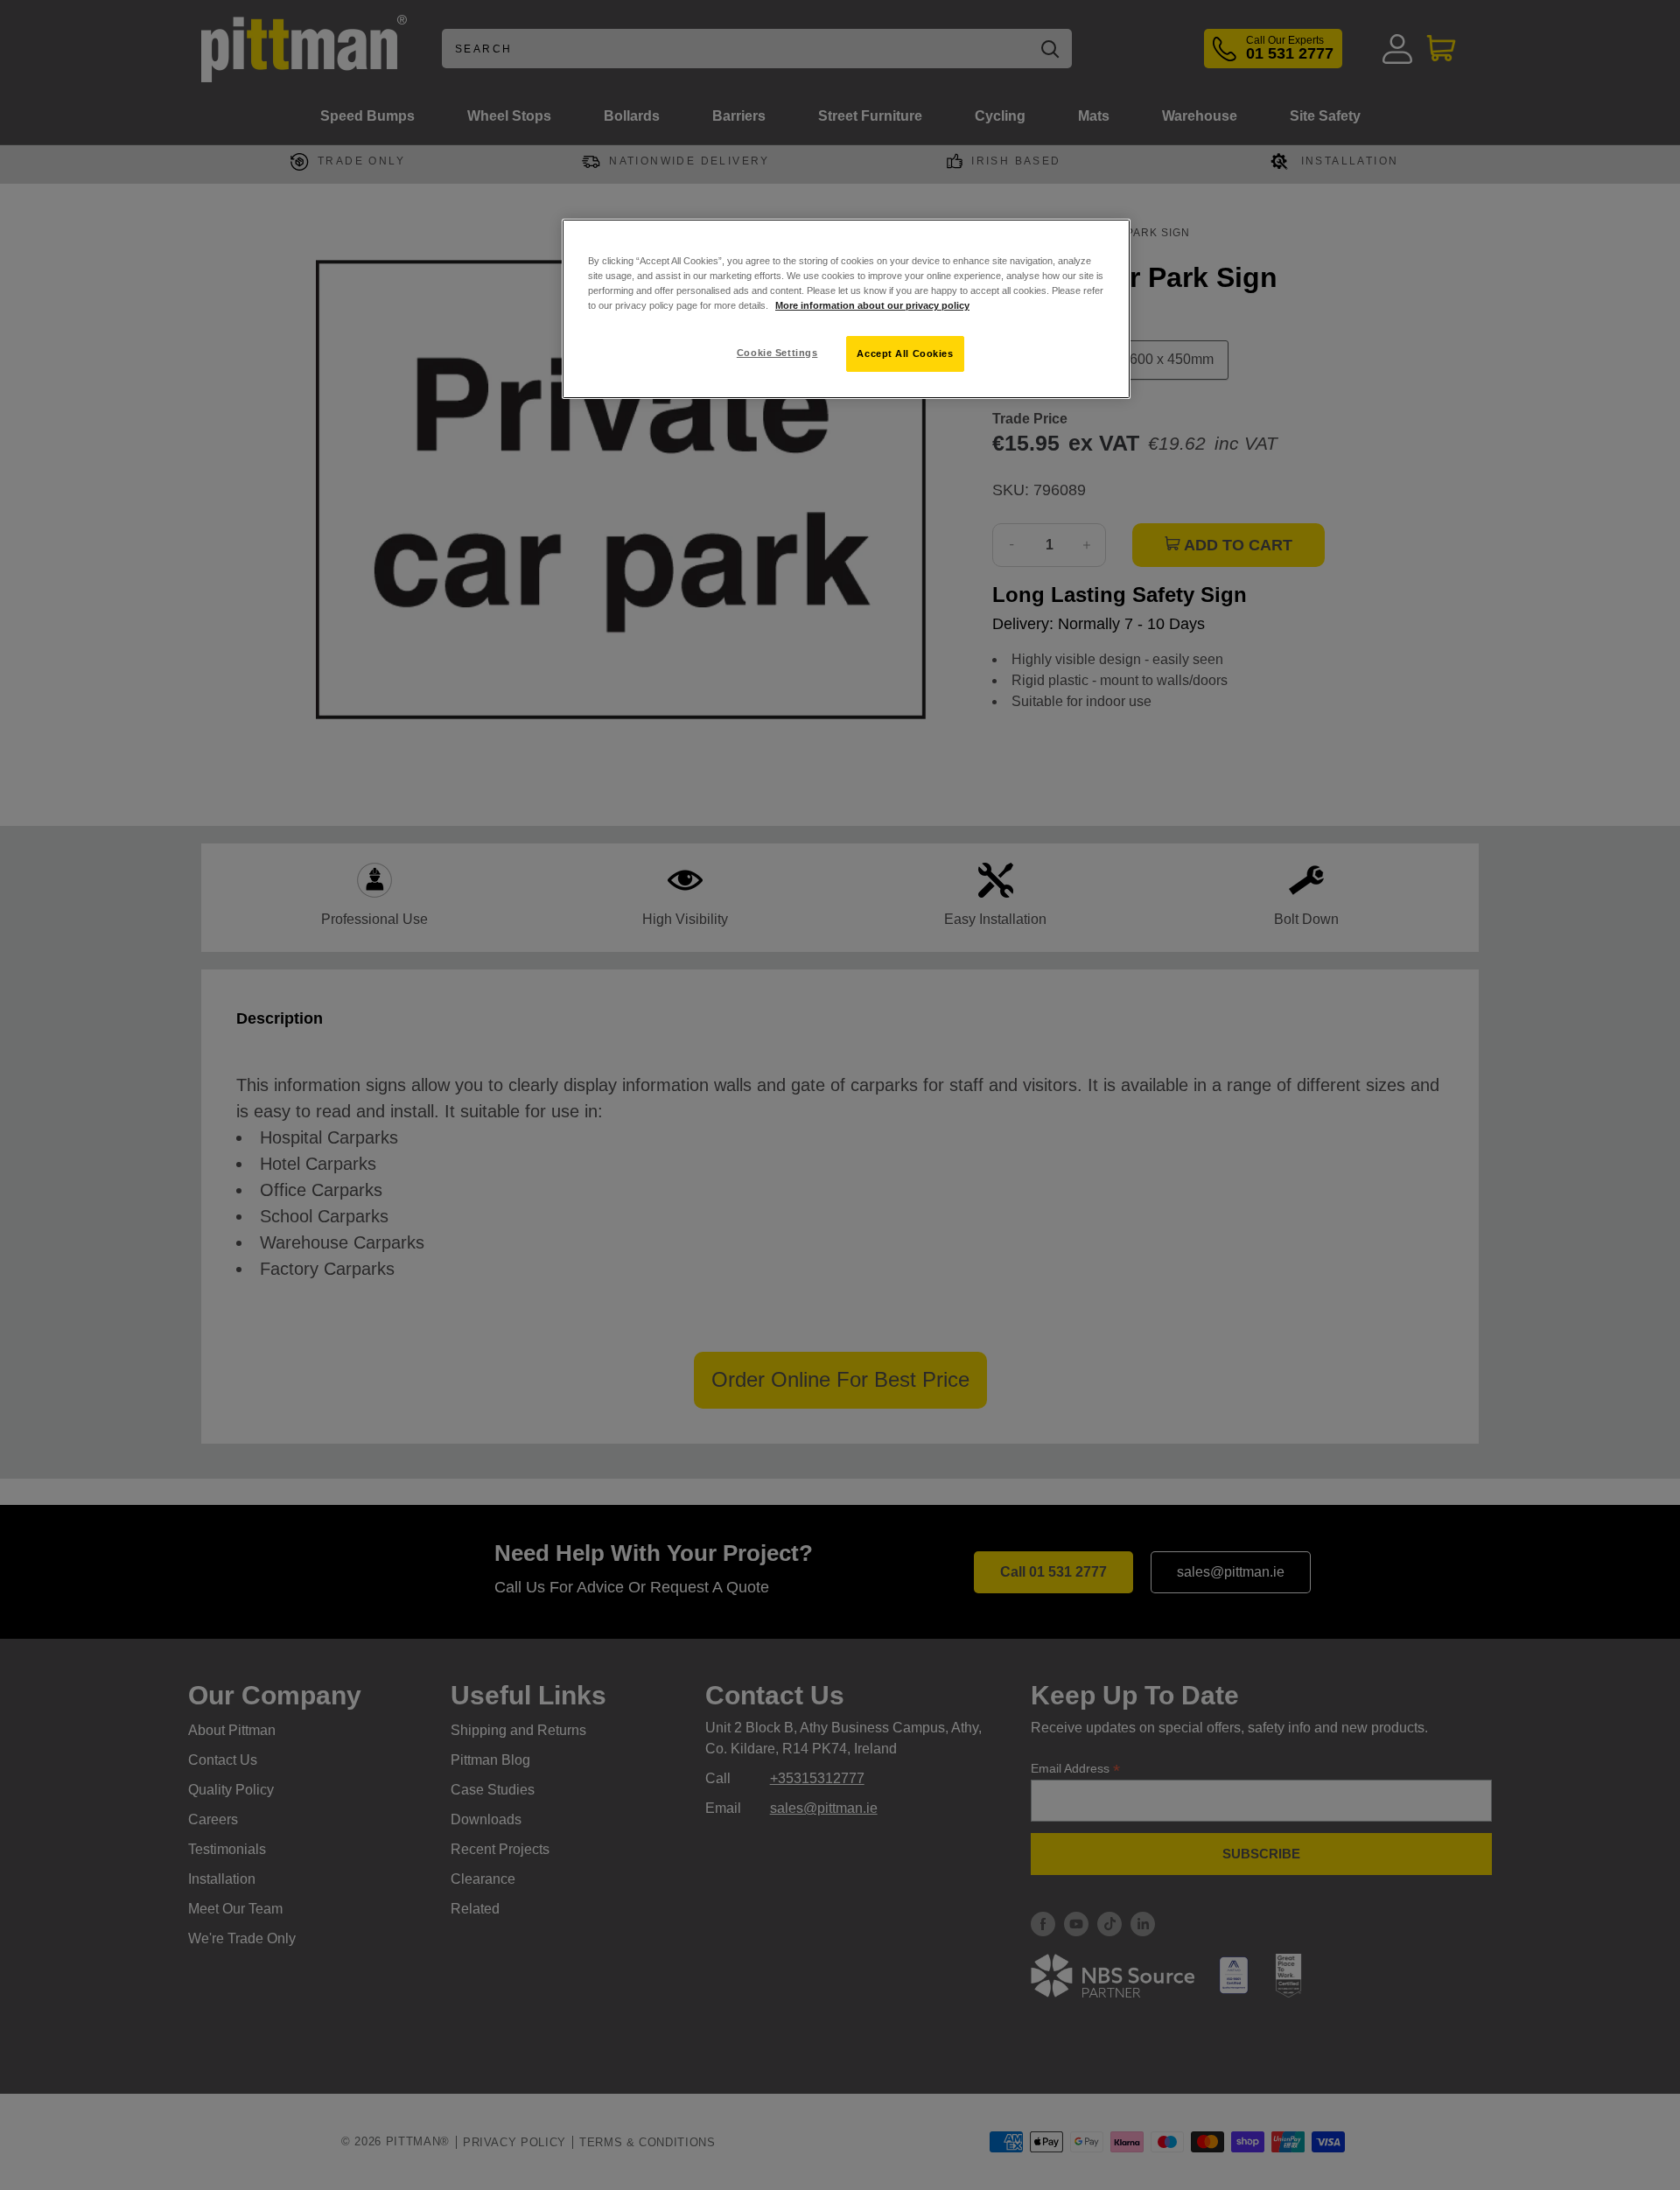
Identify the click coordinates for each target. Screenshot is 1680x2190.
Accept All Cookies (905, 353)
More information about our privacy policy (872, 305)
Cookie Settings (777, 353)
